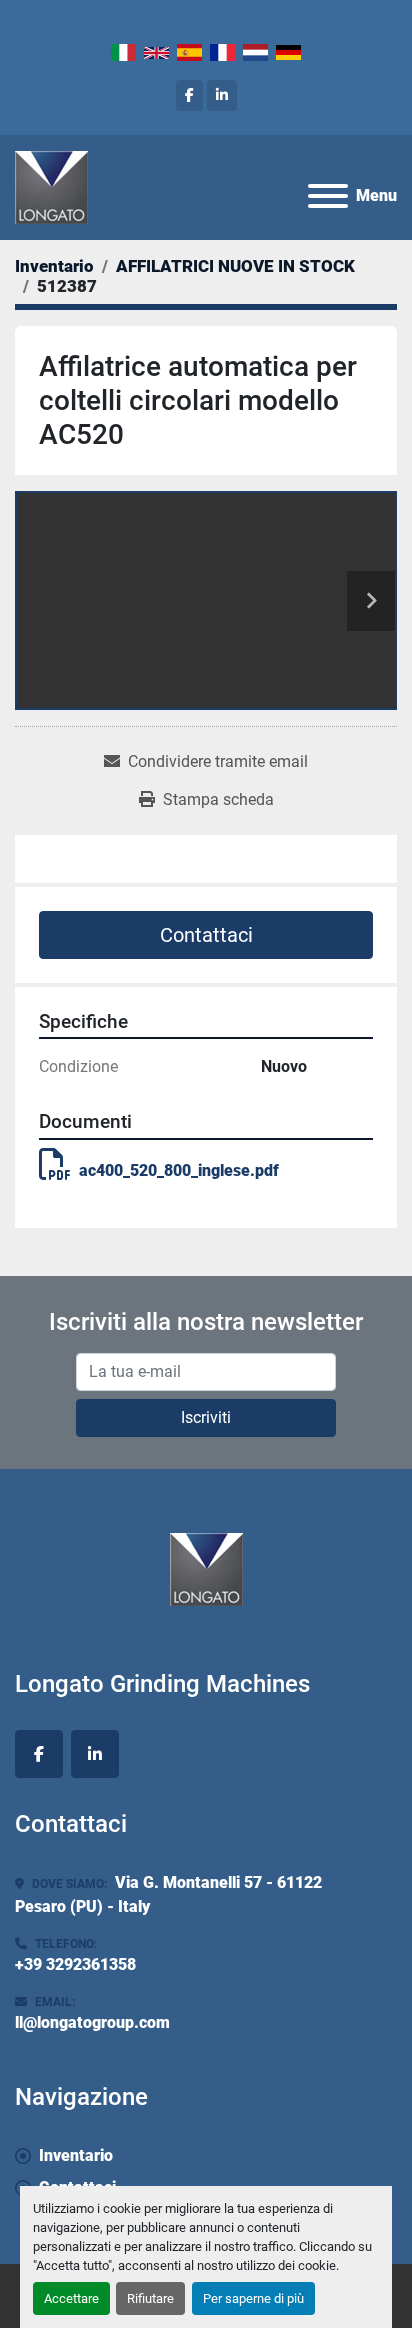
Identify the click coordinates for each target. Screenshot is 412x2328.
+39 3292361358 (75, 1964)
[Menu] (328, 196)
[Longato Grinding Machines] (206, 1567)
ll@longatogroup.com (92, 2022)
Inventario (76, 2155)
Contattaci (206, 935)
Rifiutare (150, 2298)
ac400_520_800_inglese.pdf (179, 1170)
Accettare (71, 2298)
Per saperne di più (253, 2298)
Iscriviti (206, 1417)
